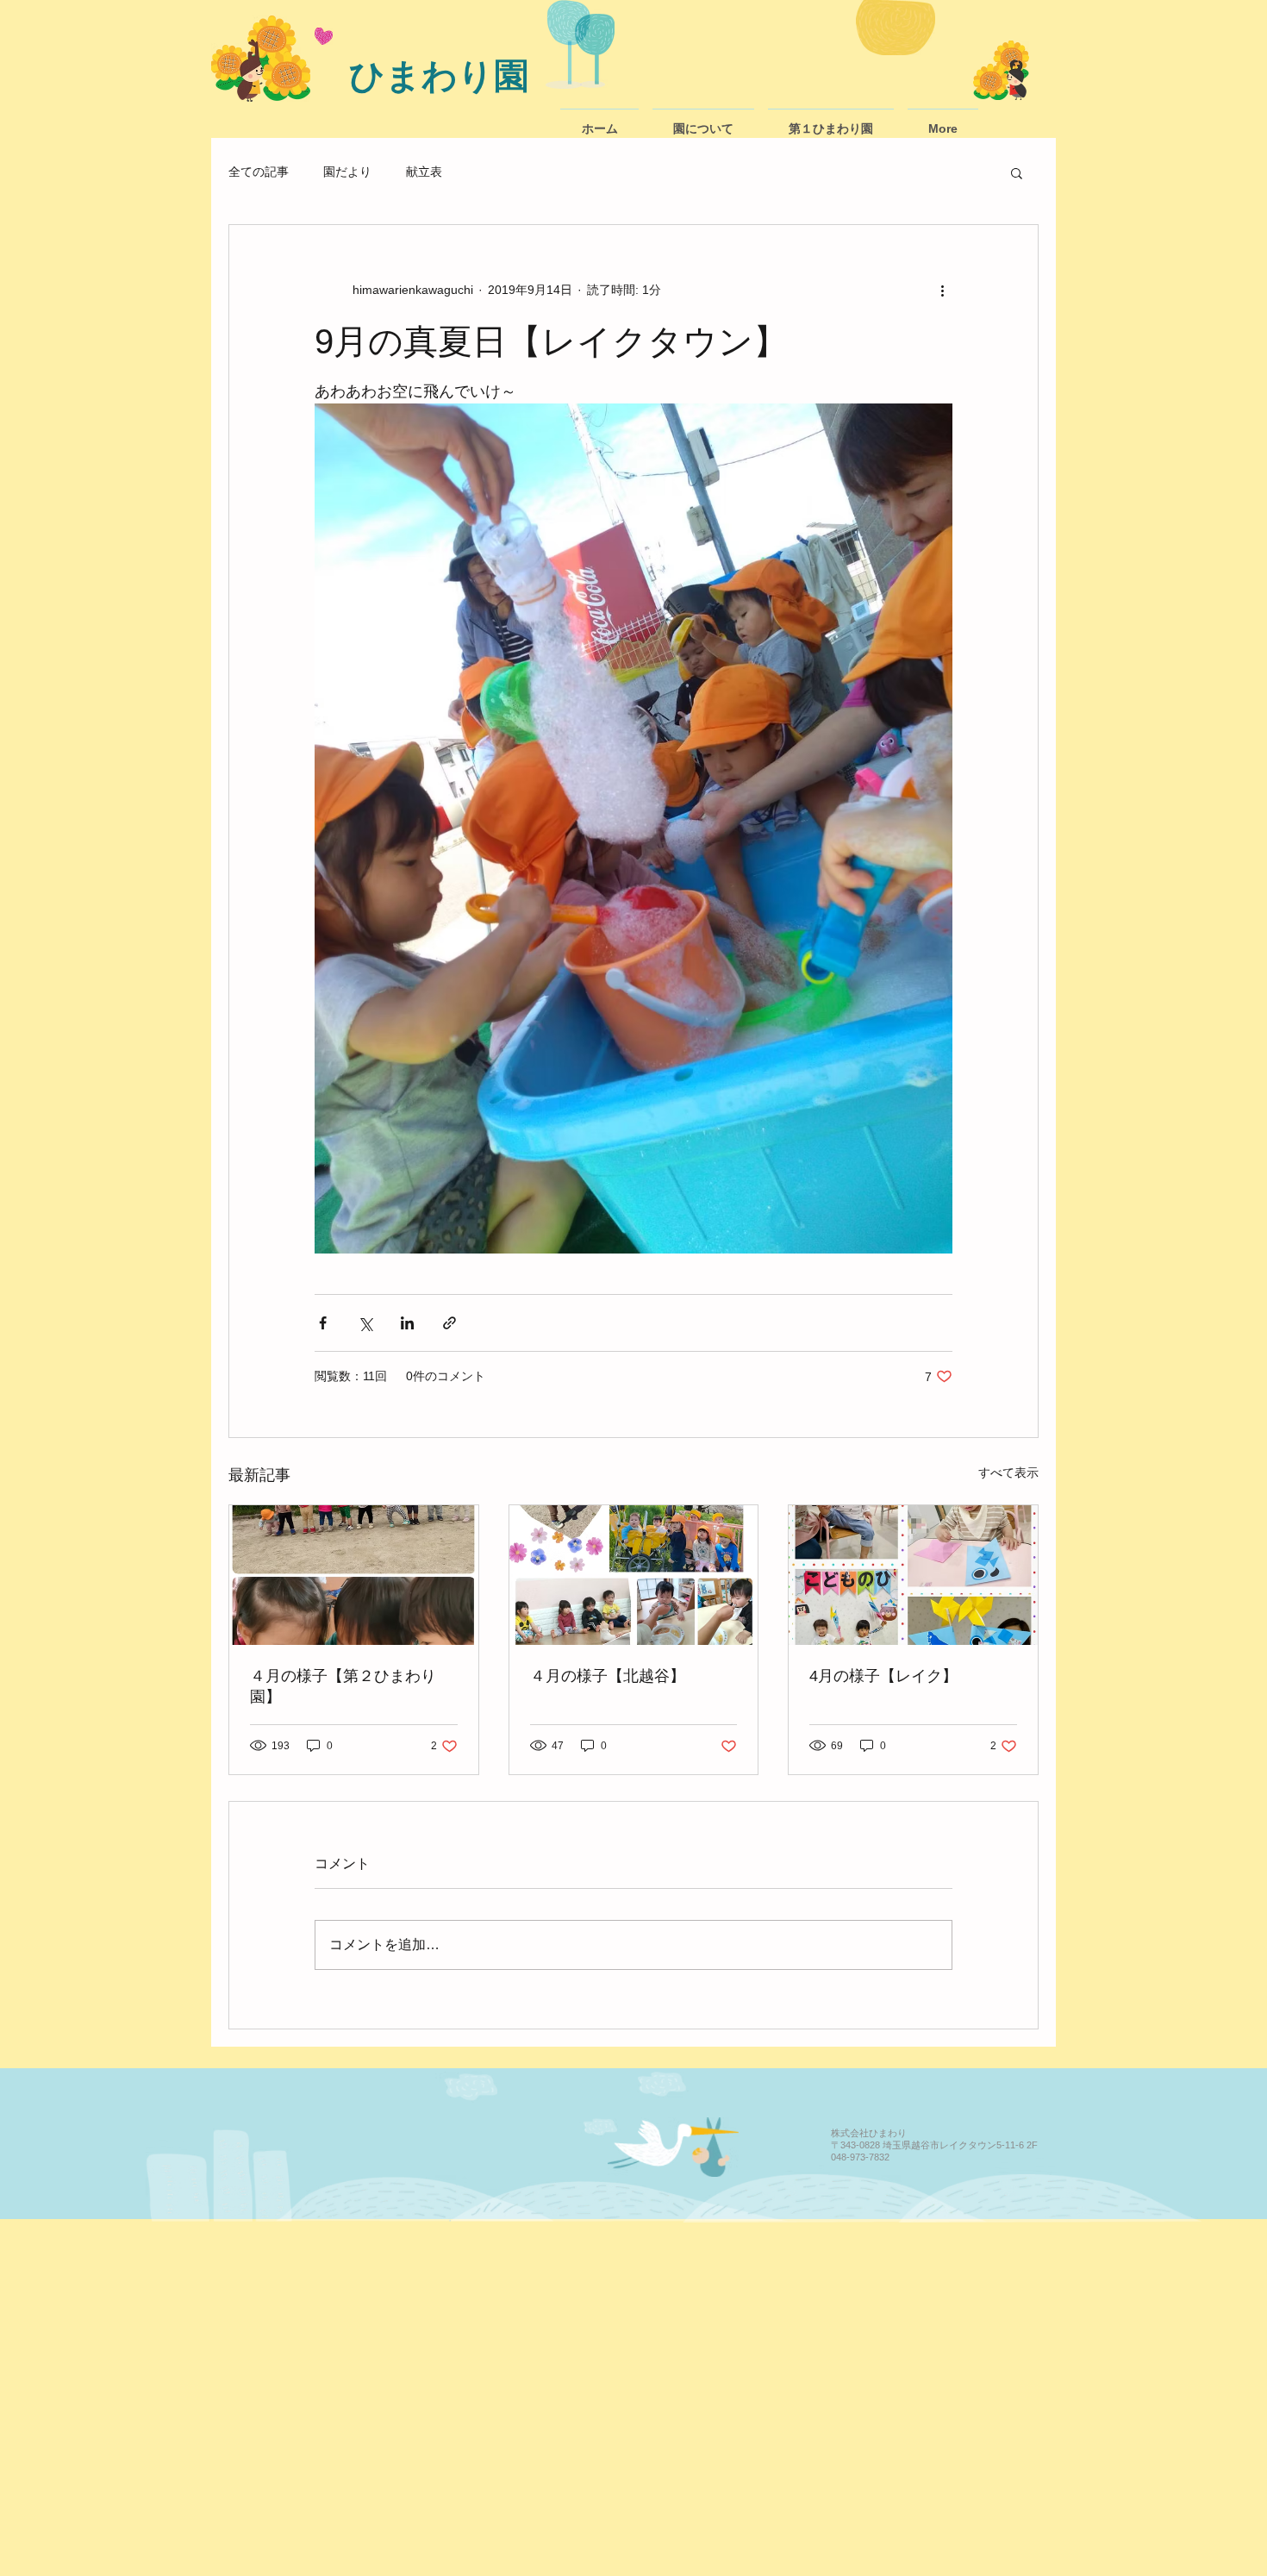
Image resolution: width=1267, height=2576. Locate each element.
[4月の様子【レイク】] (913, 1575)
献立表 (424, 172)
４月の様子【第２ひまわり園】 (343, 1686)
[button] (1017, 172)
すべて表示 (1008, 1472)
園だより (347, 172)
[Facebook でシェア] (323, 1323)
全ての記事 (259, 172)
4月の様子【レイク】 (883, 1676)
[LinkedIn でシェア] (407, 1323)
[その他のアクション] (942, 291)
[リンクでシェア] (449, 1323)
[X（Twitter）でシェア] (365, 1323)
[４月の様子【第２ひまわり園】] (354, 1575)
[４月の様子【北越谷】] (634, 1575)
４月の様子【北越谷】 (608, 1676)
